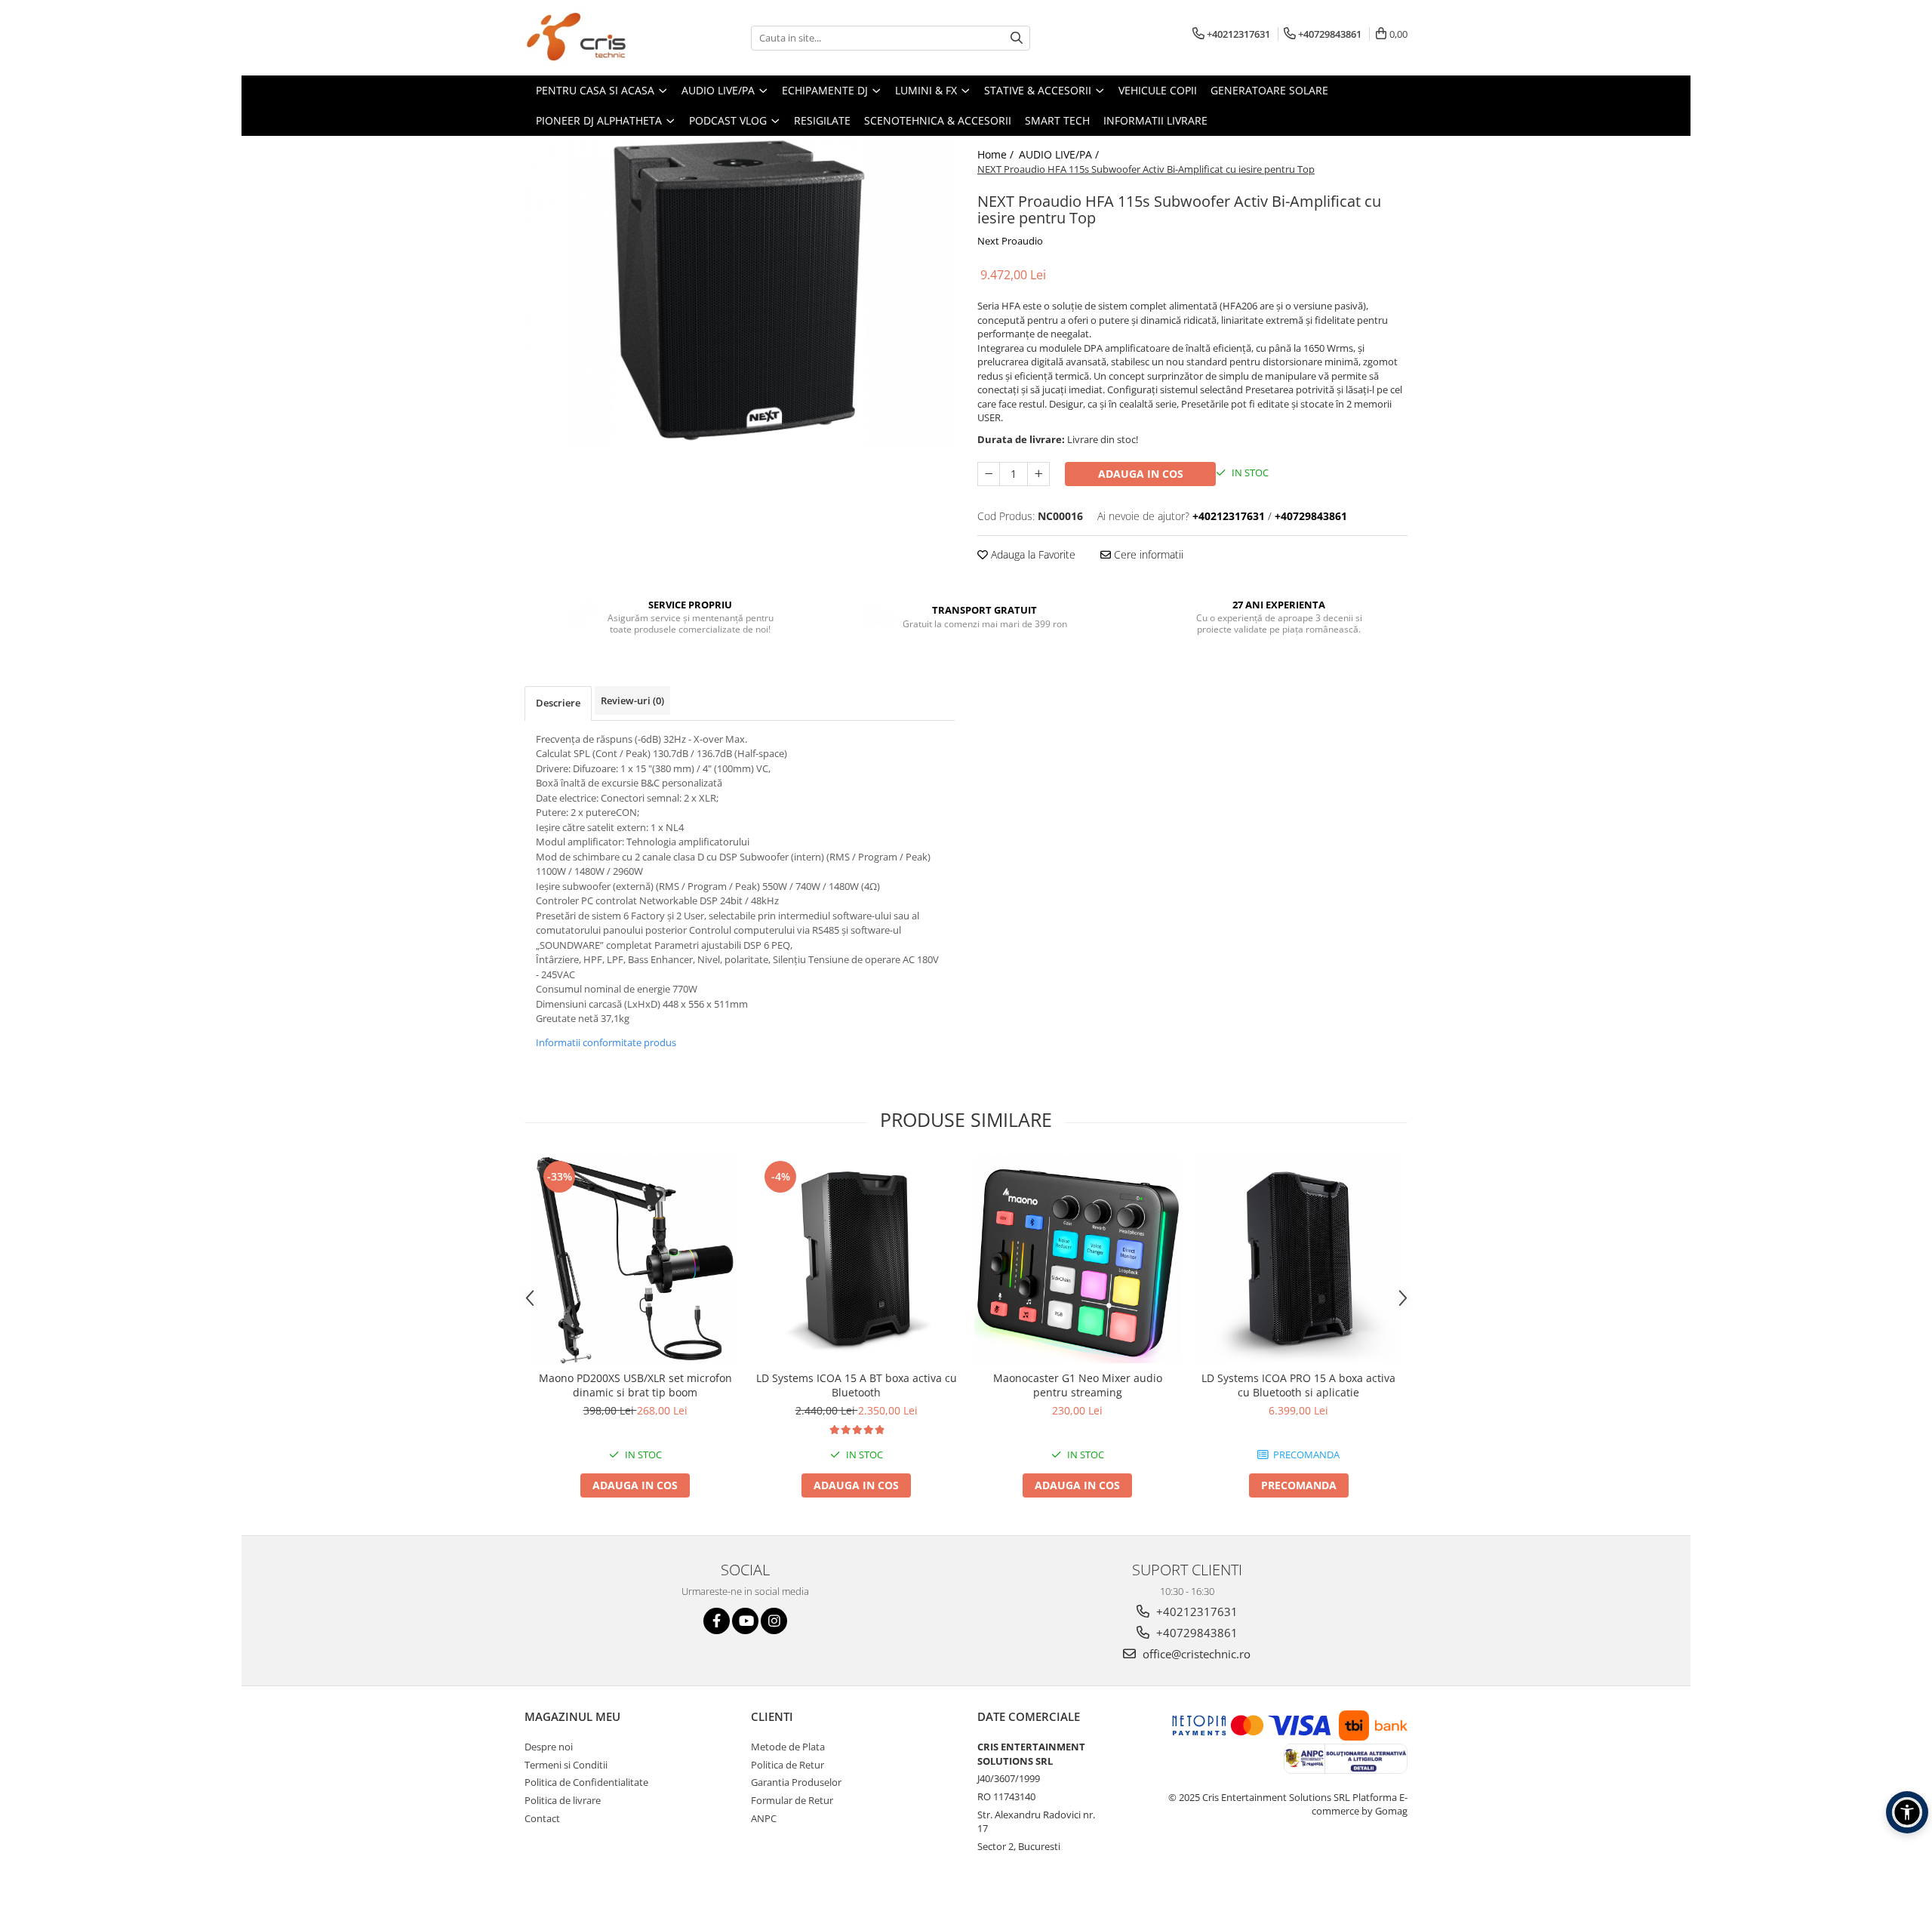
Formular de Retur (792, 1800)
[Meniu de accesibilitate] (1907, 1812)
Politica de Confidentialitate (586, 1782)
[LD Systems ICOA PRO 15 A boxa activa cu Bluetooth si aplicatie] (1298, 1260)
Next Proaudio (1010, 241)
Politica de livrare (563, 1800)
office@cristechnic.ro (1195, 1654)
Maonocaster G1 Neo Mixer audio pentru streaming (1078, 1385)
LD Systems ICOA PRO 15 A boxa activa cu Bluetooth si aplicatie (1298, 1385)
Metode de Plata (788, 1747)
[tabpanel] (740, 291)
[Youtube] (745, 1621)
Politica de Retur (788, 1765)
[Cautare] (1017, 38)
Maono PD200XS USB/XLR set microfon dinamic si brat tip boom (635, 1385)
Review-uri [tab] (632, 700)
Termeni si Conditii (566, 1765)
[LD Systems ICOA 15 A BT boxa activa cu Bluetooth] (856, 1260)
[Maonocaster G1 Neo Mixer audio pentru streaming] (1077, 1260)
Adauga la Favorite (1032, 554)
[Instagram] (774, 1621)
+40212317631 (1195, 1612)
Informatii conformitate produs (606, 1042)
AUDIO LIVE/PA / (1060, 154)
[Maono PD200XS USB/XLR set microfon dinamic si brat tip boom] (635, 1260)
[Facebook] (717, 1621)
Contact (542, 1818)
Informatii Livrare (1155, 120)
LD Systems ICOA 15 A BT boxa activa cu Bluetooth (857, 1385)
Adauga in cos (1141, 474)
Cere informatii (1147, 554)
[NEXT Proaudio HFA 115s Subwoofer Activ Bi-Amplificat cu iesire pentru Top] (740, 291)
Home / (997, 154)
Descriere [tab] (558, 703)
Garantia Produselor (796, 1782)
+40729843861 (1195, 1633)
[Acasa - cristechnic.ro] (600, 38)
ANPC (764, 1818)
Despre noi (549, 1747)
